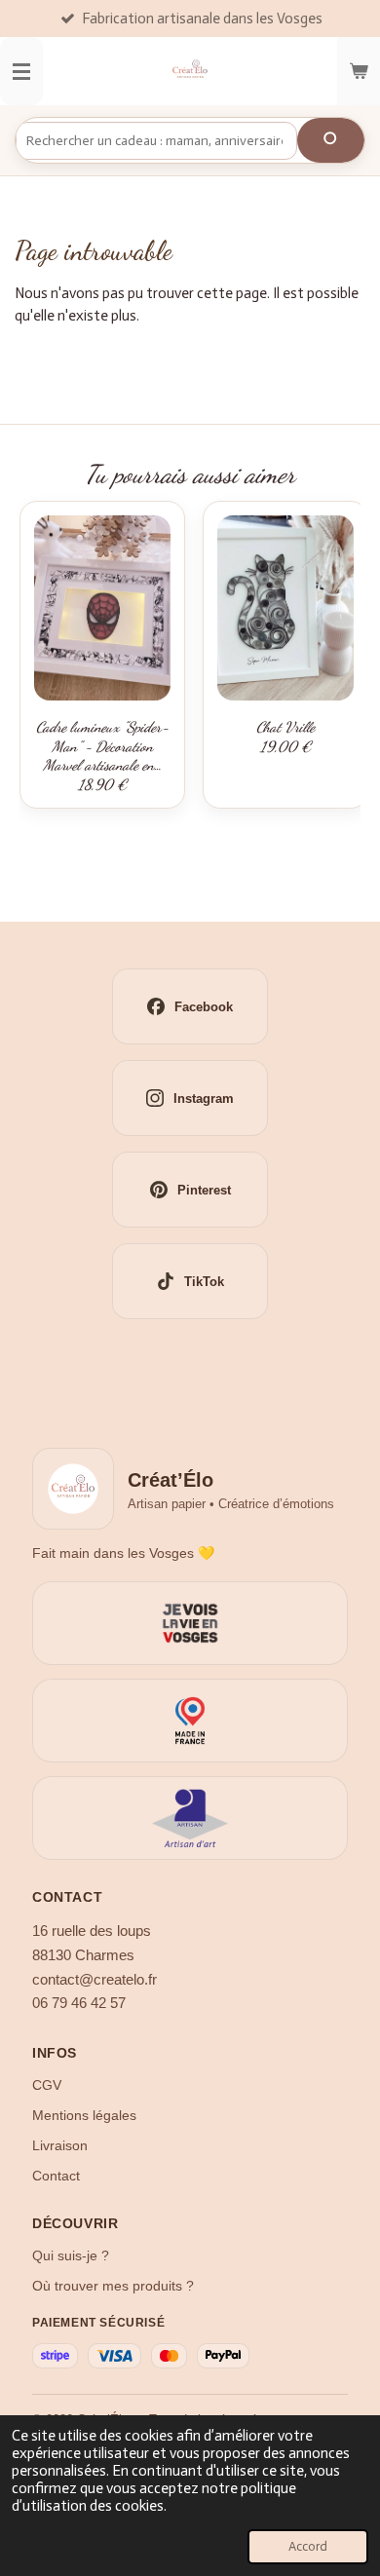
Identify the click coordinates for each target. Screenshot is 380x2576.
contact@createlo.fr (95, 1980)
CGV (47, 2085)
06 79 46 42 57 (79, 2003)
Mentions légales (84, 2115)
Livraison (60, 2145)
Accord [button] (308, 2546)
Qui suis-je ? (71, 2255)
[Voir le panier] (359, 71)
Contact (56, 2176)
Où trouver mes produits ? (113, 2286)
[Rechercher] (331, 140)
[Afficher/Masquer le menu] (21, 71)
